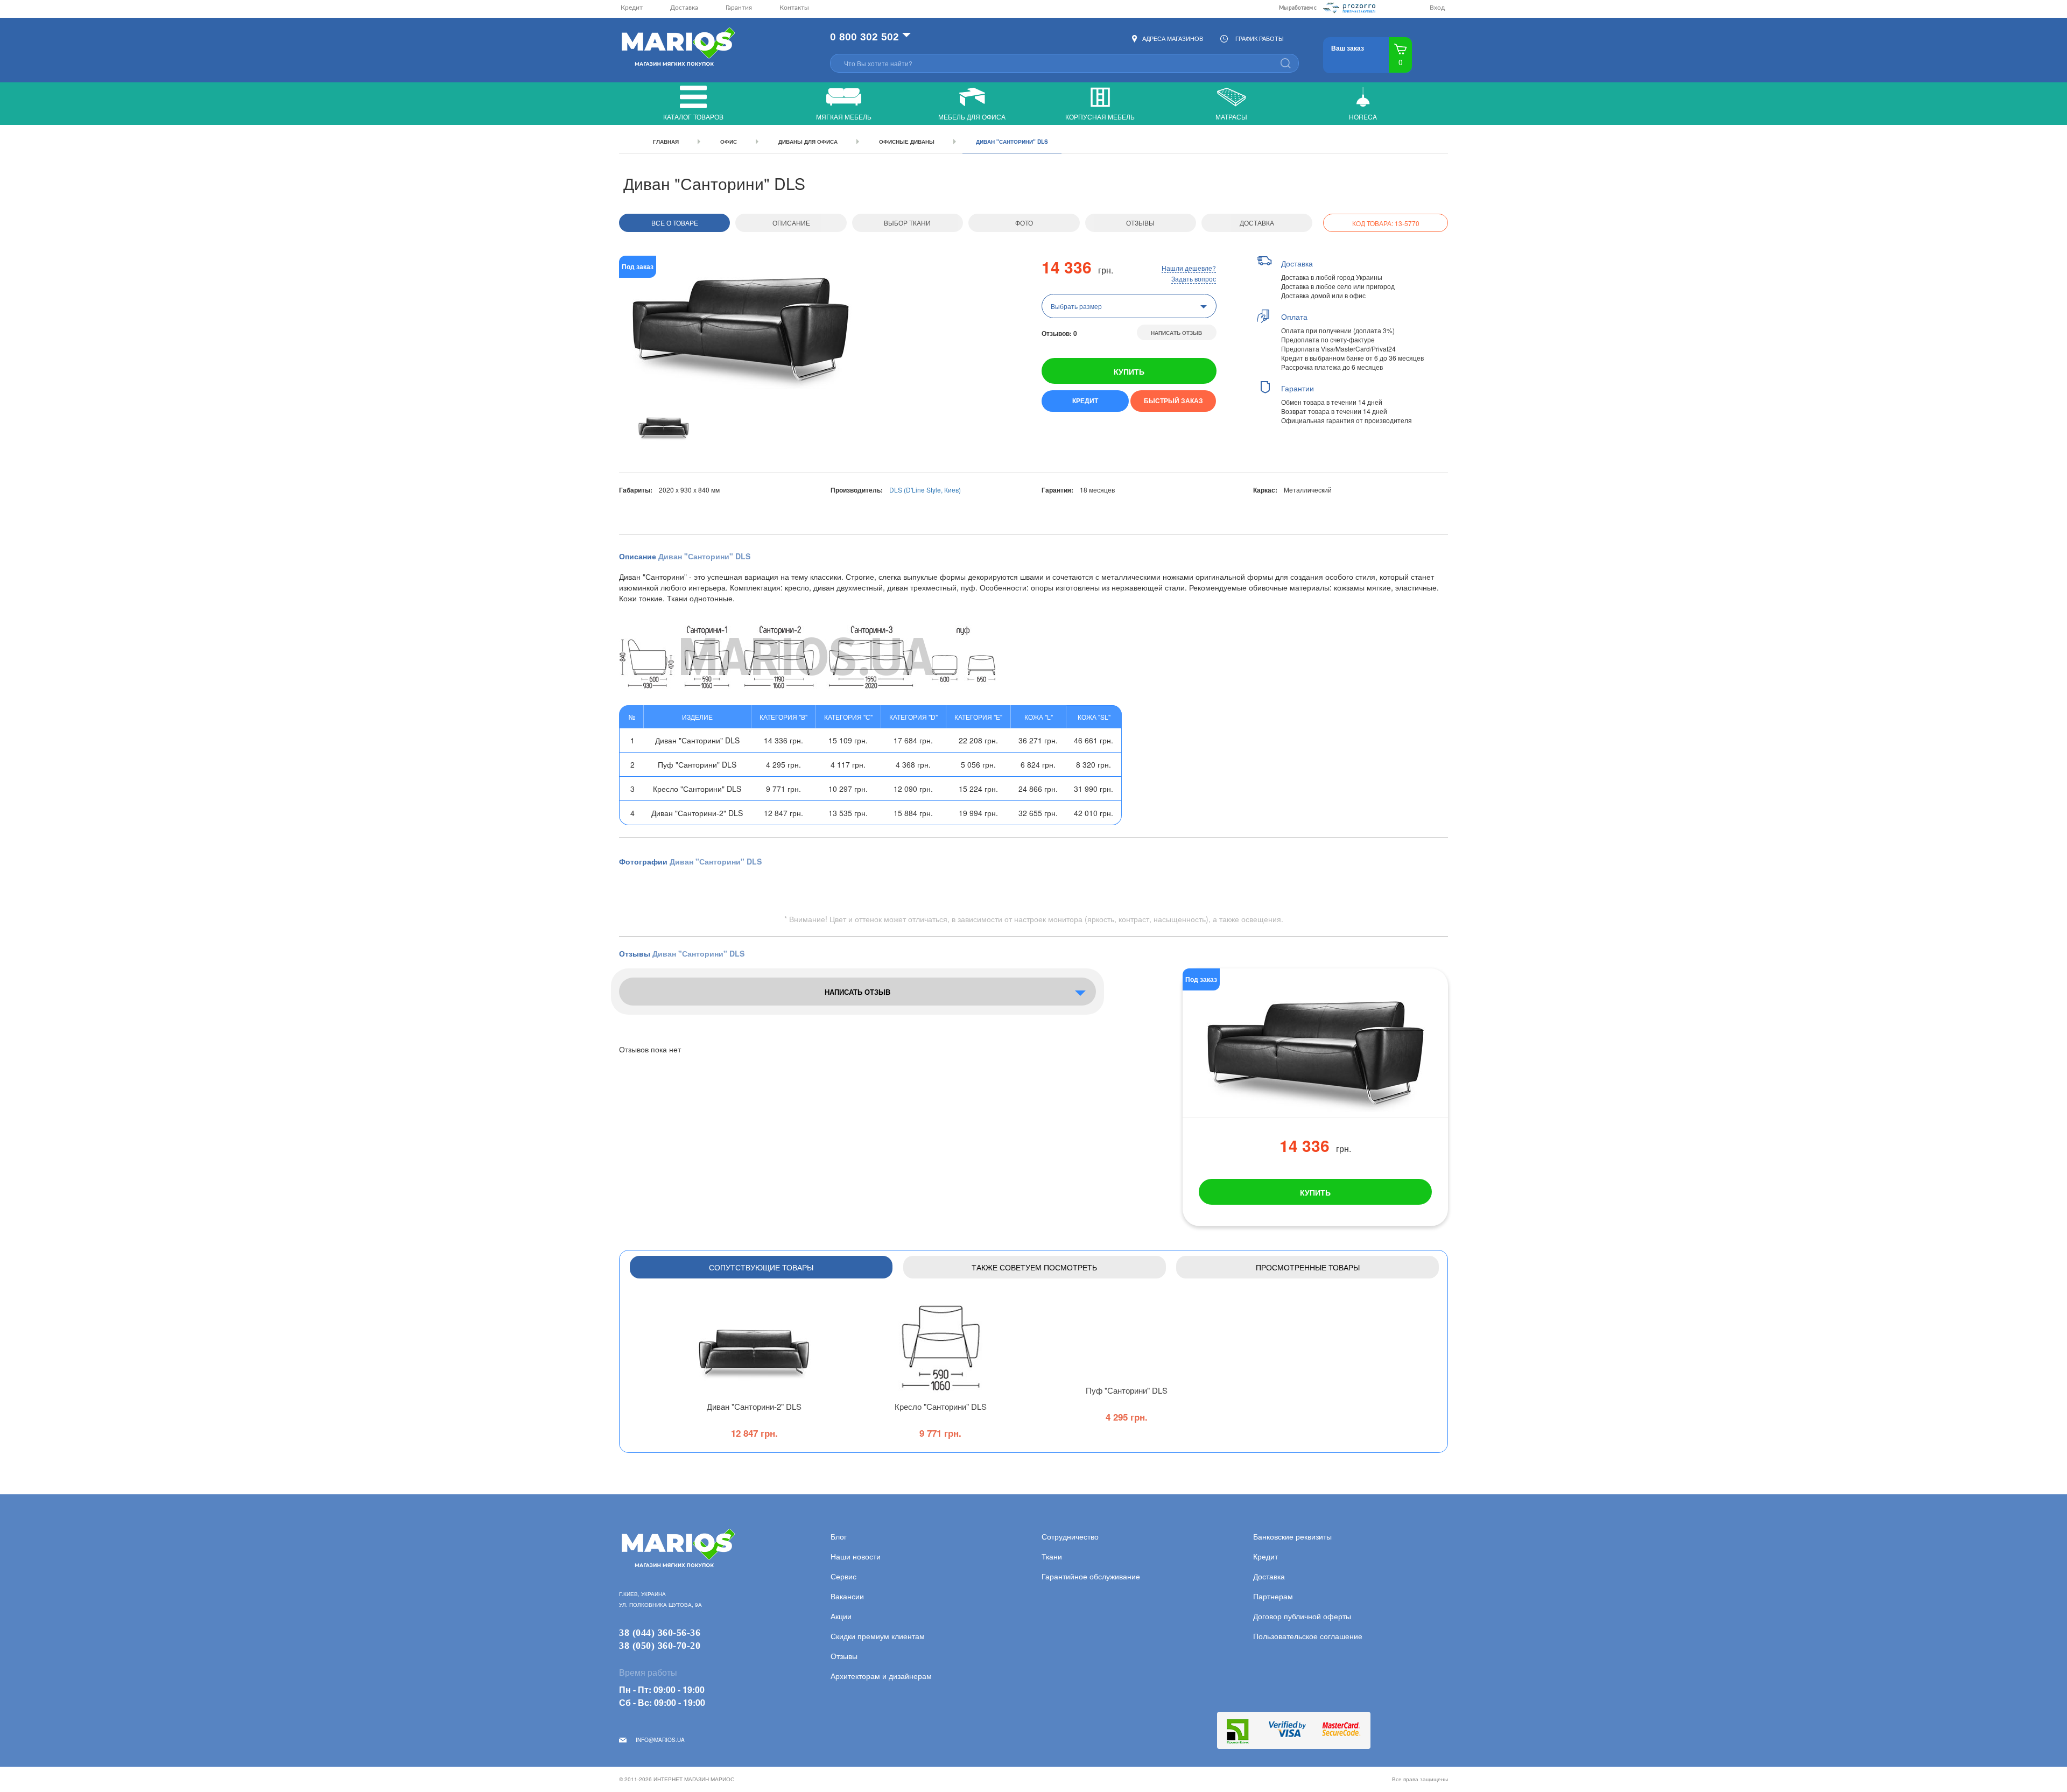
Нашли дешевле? (1189, 268)
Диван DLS (754, 1406)
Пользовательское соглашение (1308, 1636)
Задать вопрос (1194, 279)
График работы (1260, 38)
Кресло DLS (941, 1406)
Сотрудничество (1070, 1536)
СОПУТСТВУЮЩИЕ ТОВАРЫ (761, 1267)
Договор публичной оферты (1302, 1616)
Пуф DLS (1127, 1390)
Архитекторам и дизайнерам (881, 1676)
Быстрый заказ (1173, 400)
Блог (839, 1536)
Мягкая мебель (844, 117)
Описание (791, 223)
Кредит (632, 8)
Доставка (684, 8)
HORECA (1363, 117)
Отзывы (1140, 223)
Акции (841, 1616)
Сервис (843, 1576)
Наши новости (856, 1556)
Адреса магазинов (1173, 38)
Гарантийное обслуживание (1091, 1576)
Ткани (1052, 1556)
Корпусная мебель (1100, 117)
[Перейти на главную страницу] (677, 48)
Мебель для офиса (972, 117)
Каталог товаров (693, 117)
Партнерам (1273, 1596)
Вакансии (847, 1596)
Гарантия (739, 8)
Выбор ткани (907, 223)
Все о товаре (675, 223)
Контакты (794, 8)
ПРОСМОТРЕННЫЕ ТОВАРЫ (1308, 1267)
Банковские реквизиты (1292, 1536)
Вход (1437, 8)
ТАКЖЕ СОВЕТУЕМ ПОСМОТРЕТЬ (1034, 1267)
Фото (1024, 223)
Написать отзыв (1176, 333)
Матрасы (1231, 117)
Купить (1129, 371)
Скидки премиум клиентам (878, 1636)
